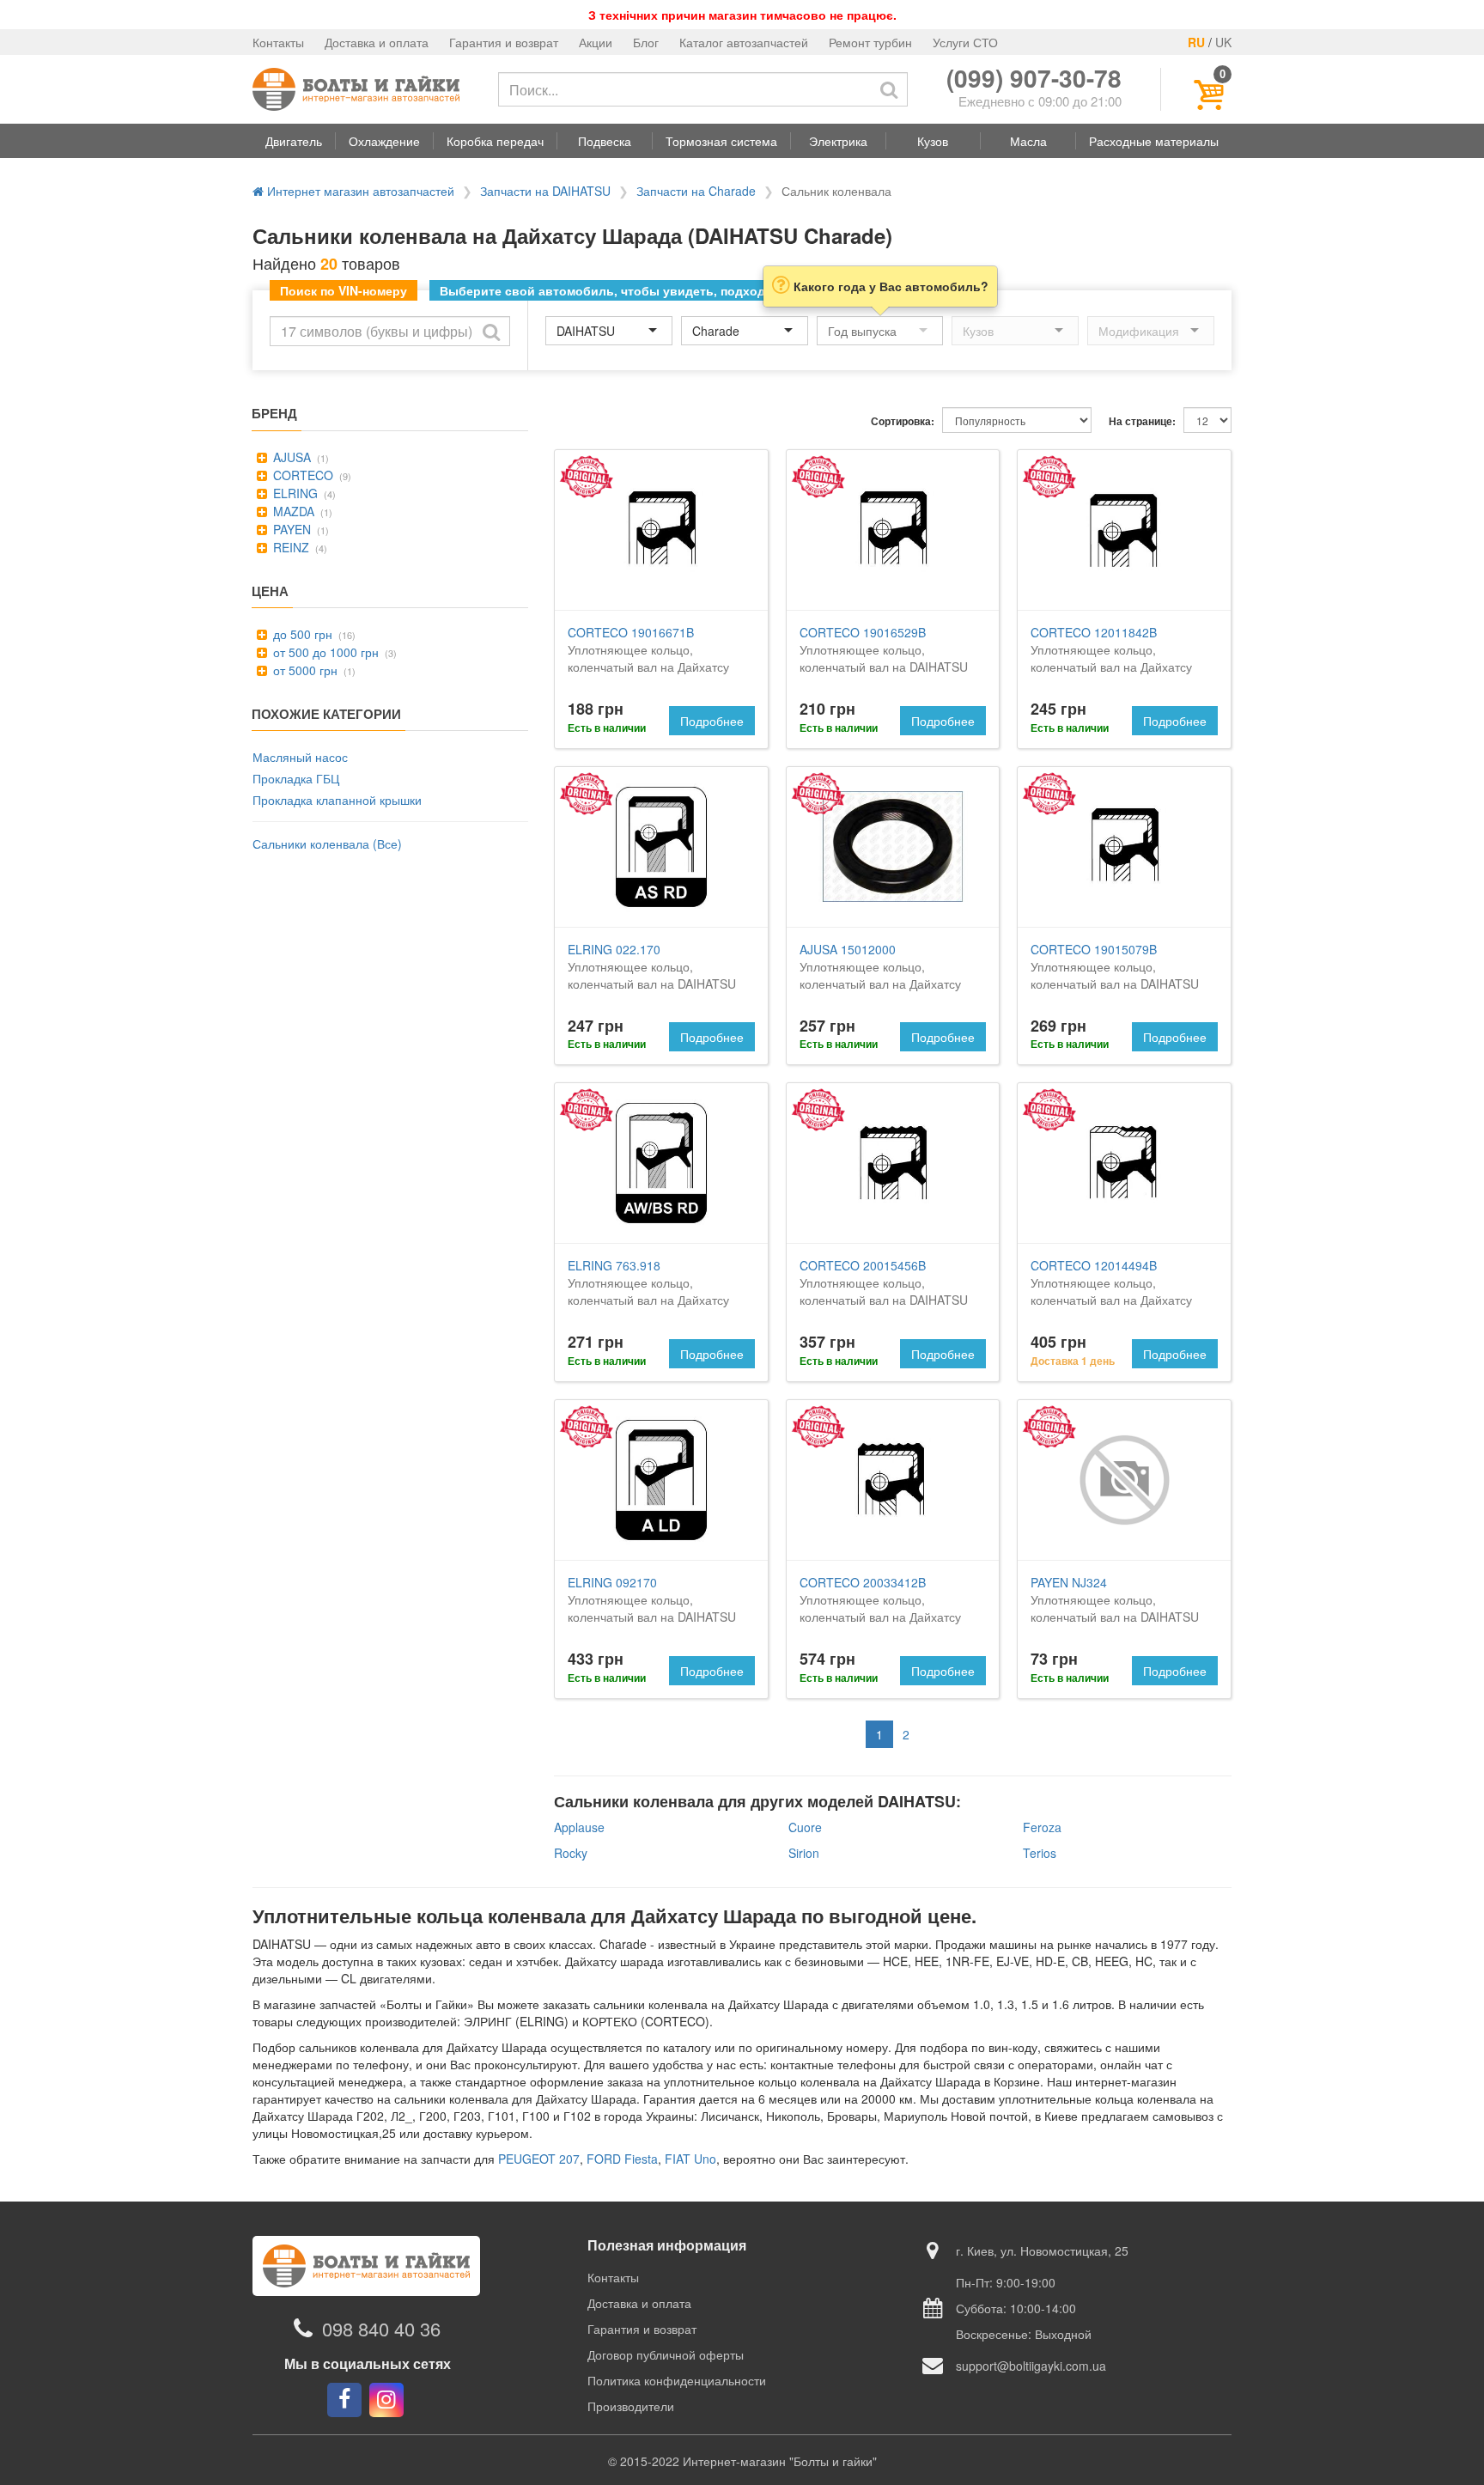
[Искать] (889, 89)
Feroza (1042, 1827)
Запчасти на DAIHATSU (545, 191)
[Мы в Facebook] (344, 2400)
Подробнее (712, 721)
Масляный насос (300, 757)
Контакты (278, 42)
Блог (646, 42)
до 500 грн (301, 634)
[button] (294, 141)
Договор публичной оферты (666, 2354)
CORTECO (301, 475)
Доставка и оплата (377, 42)
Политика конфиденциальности (677, 2380)
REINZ (289, 547)
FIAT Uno (690, 2159)
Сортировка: (903, 421)
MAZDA (292, 511)
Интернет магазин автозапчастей (359, 191)
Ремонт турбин (870, 42)
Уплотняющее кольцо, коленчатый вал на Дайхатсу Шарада (648, 658)
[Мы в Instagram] (386, 2400)
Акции (596, 42)
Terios (1040, 1853)
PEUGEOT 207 (539, 2159)
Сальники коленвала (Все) (327, 844)
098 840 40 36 (381, 2328)
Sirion (804, 1853)
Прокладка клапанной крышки (337, 800)
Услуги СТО (965, 42)
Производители (631, 2406)
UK (1223, 42)
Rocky (571, 1853)
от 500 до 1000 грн (324, 652)
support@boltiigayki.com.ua (1031, 2366)
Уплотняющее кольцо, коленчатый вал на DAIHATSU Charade (884, 658)
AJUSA (290, 457)
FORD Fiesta (622, 2159)
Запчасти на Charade (696, 191)
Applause (579, 1827)
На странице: (1142, 421)
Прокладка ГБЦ (296, 778)
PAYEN (290, 529)
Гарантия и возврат (504, 42)
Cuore (805, 1827)
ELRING (294, 493)
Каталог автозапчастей (744, 42)
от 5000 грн (304, 670)
